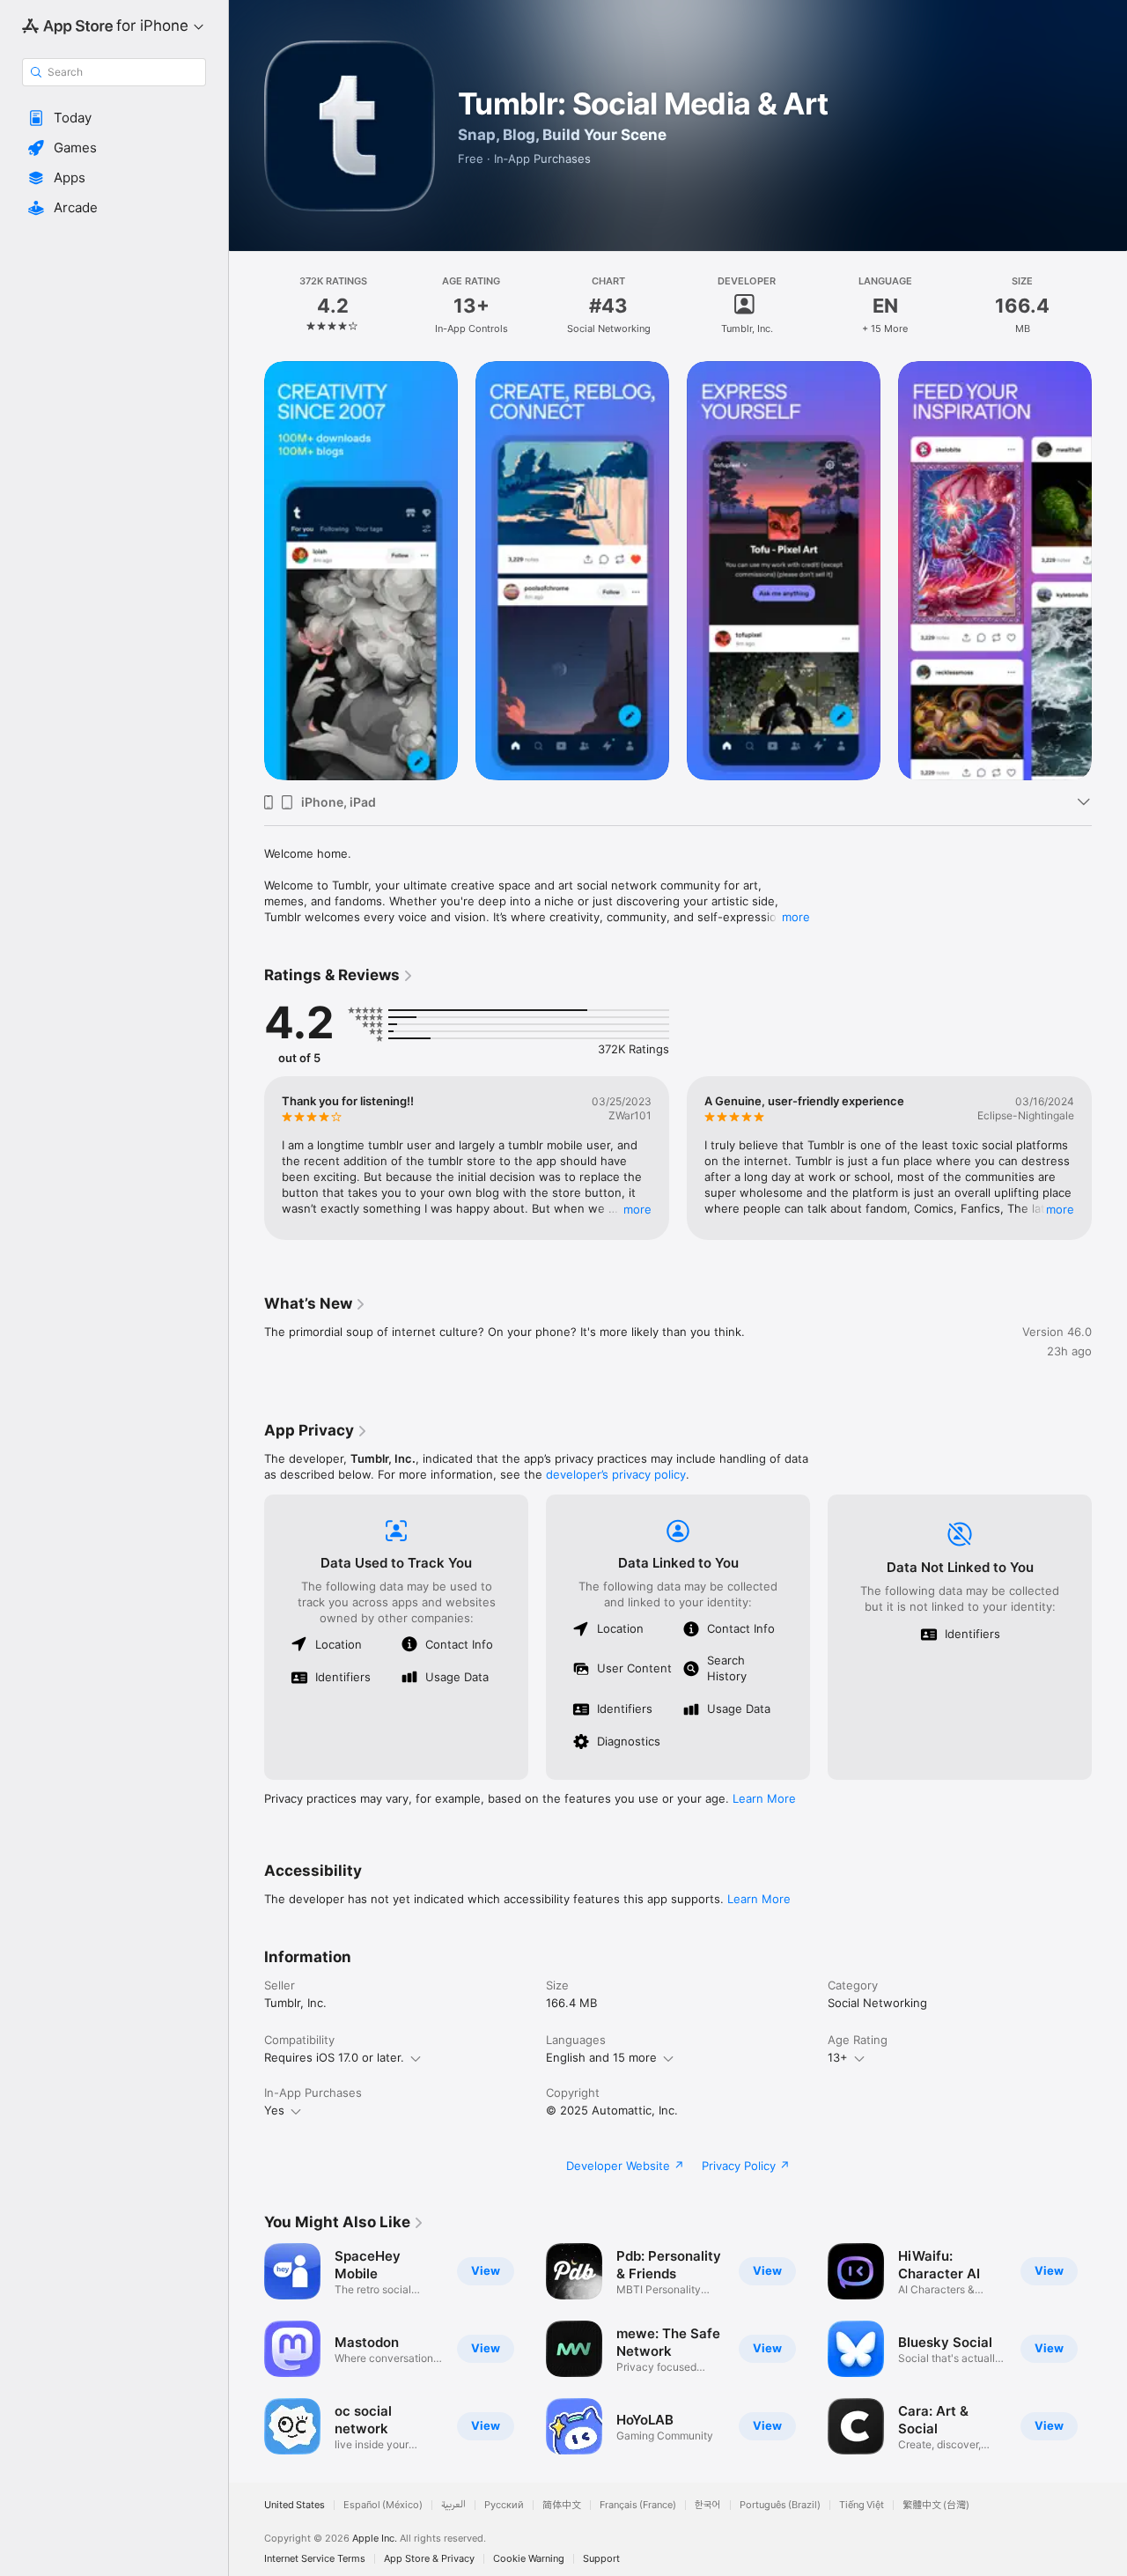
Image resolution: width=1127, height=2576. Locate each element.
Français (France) (638, 2505)
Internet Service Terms (315, 2559)
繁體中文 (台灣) (936, 2505)
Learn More (764, 1798)
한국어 (708, 2505)
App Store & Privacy (429, 2559)
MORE (637, 1209)
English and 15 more (601, 2057)
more (796, 917)
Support (601, 2559)
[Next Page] (1109, 571)
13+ (838, 2057)
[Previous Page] (247, 571)
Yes (274, 2110)
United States (295, 2505)
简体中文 (562, 2505)
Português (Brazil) (780, 2505)
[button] (114, 118)
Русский (504, 2505)
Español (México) (383, 2505)
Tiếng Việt (862, 2505)
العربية (453, 2505)
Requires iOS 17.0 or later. (334, 2057)
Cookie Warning (529, 2559)
